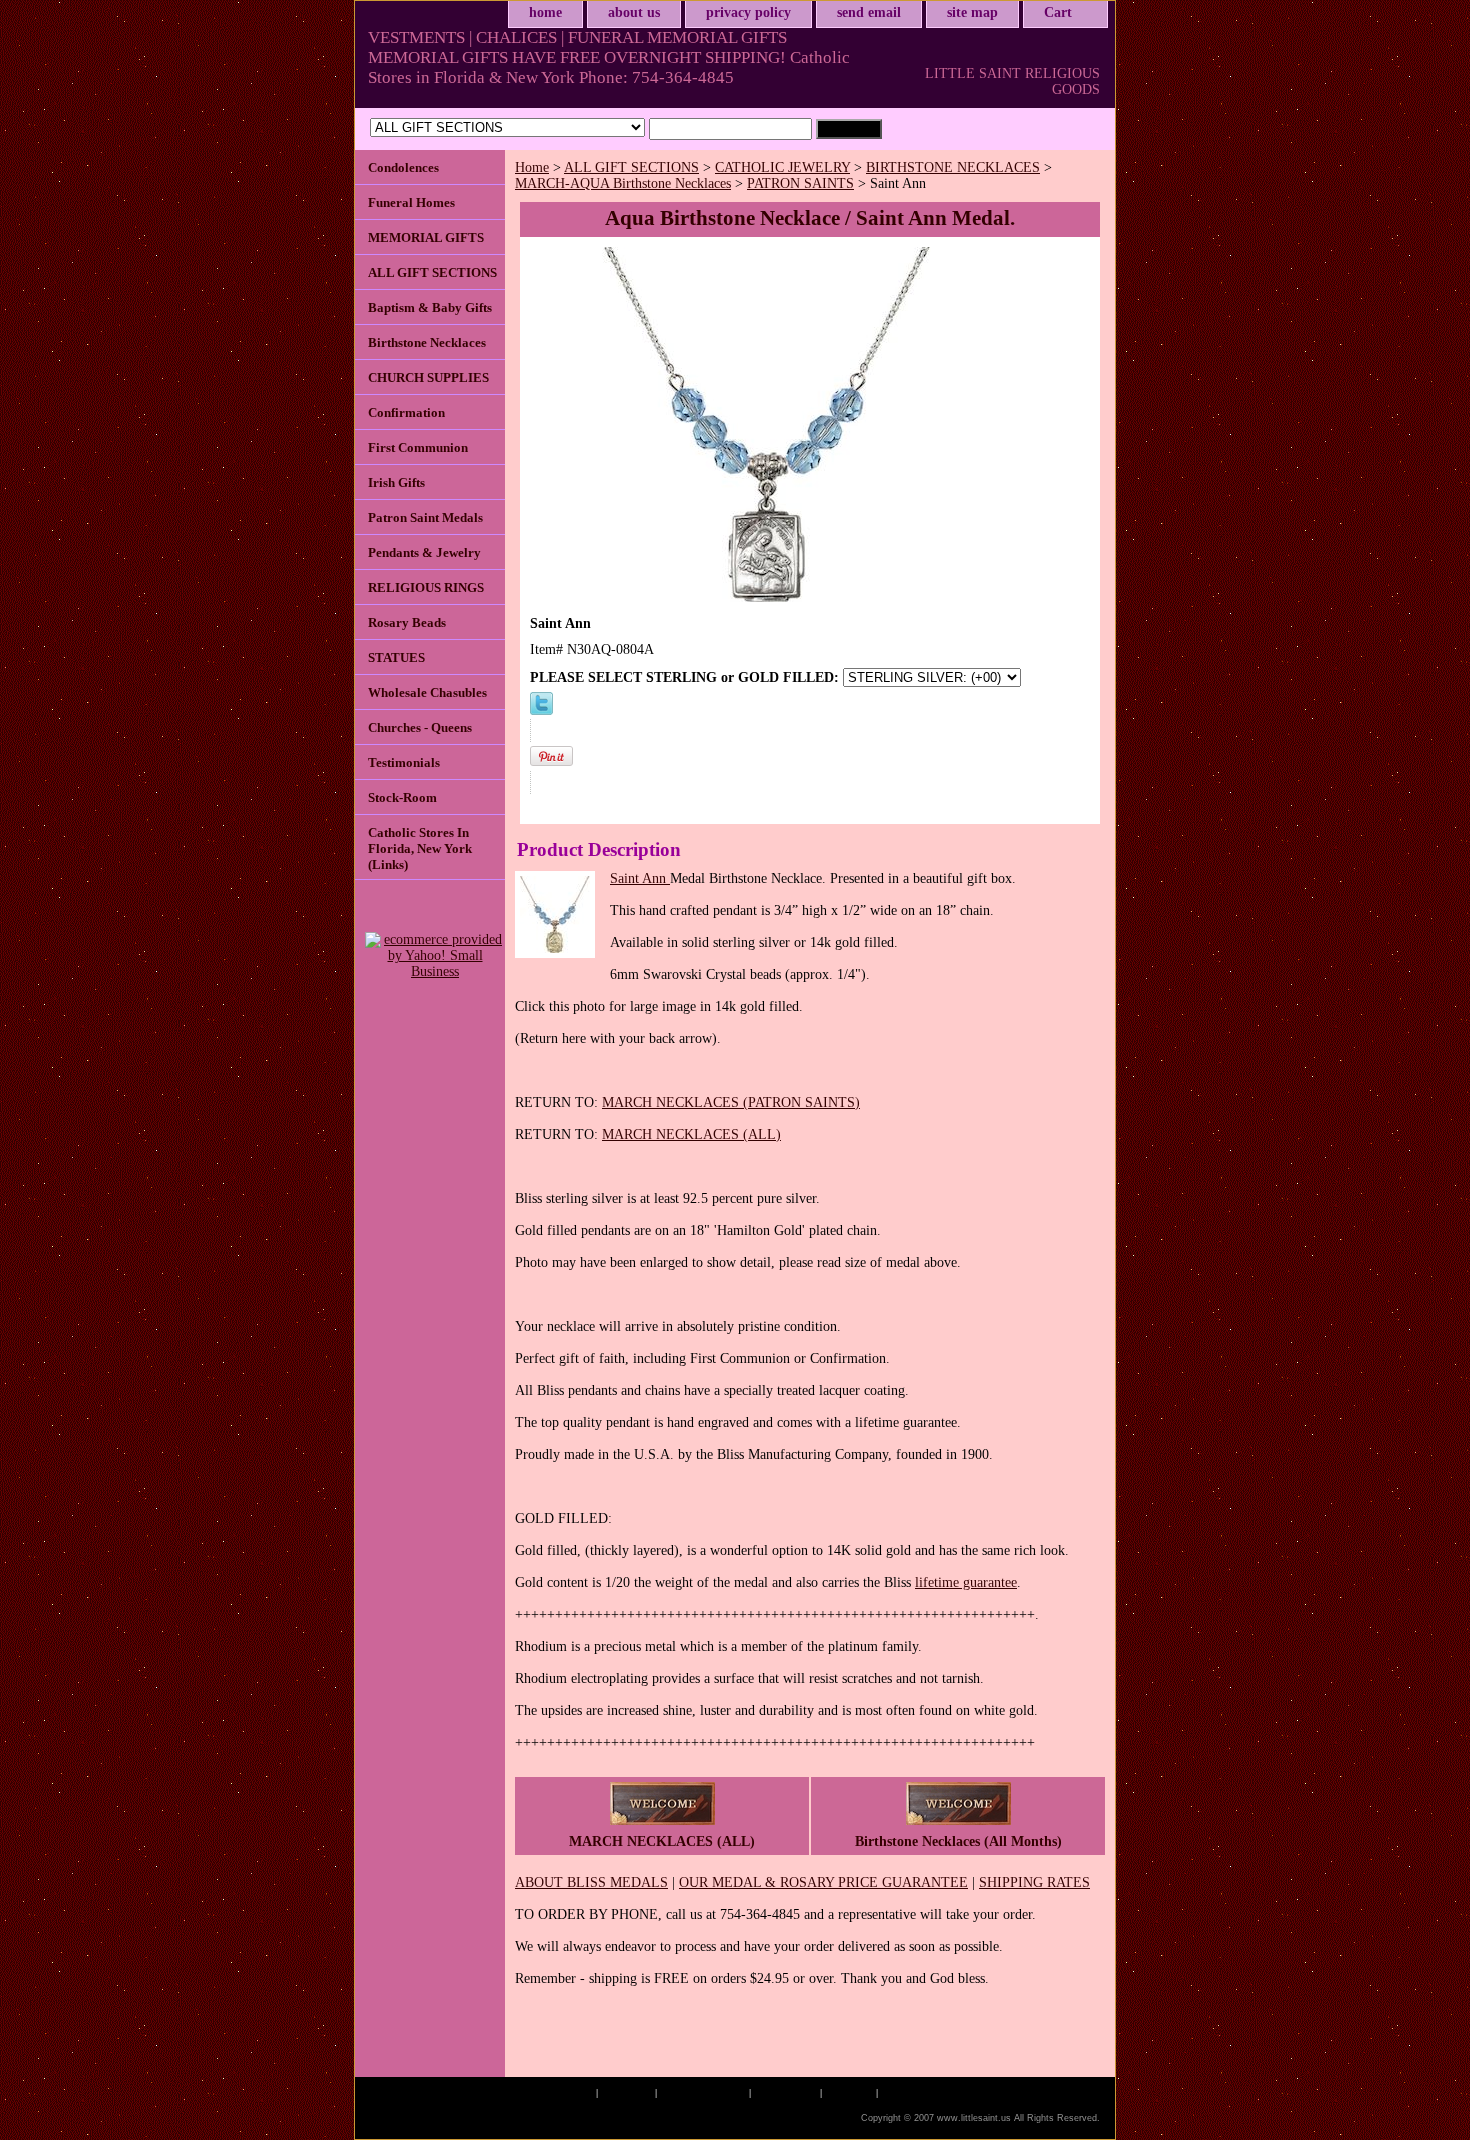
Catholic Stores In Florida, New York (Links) (420, 848)
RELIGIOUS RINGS (426, 587)
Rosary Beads (407, 622)
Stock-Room (402, 797)
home (545, 12)
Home (532, 167)
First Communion (418, 447)
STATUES (396, 657)
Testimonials (404, 762)
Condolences (403, 167)
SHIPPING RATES (1034, 1882)
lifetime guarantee (966, 1582)
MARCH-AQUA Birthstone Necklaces (623, 183)
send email (869, 12)
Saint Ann (640, 878)
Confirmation (406, 412)
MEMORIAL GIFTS (426, 237)
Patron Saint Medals (425, 517)
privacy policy (748, 12)
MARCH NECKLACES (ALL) (691, 1134)
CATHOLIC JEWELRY (782, 167)
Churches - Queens (420, 727)
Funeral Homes (411, 202)
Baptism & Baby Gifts (430, 307)
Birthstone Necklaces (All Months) (958, 1841)
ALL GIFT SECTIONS (631, 167)
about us (634, 12)
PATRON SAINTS (800, 183)
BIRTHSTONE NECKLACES (953, 167)
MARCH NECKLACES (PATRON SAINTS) (731, 1102)
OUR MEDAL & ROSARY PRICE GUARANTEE (823, 1882)
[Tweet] (541, 710)
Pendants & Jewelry (424, 552)
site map (972, 12)
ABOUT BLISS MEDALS (591, 1882)
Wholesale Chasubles (427, 692)
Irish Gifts (396, 482)
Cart (1058, 12)
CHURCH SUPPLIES (428, 377)
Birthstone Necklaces (427, 342)
